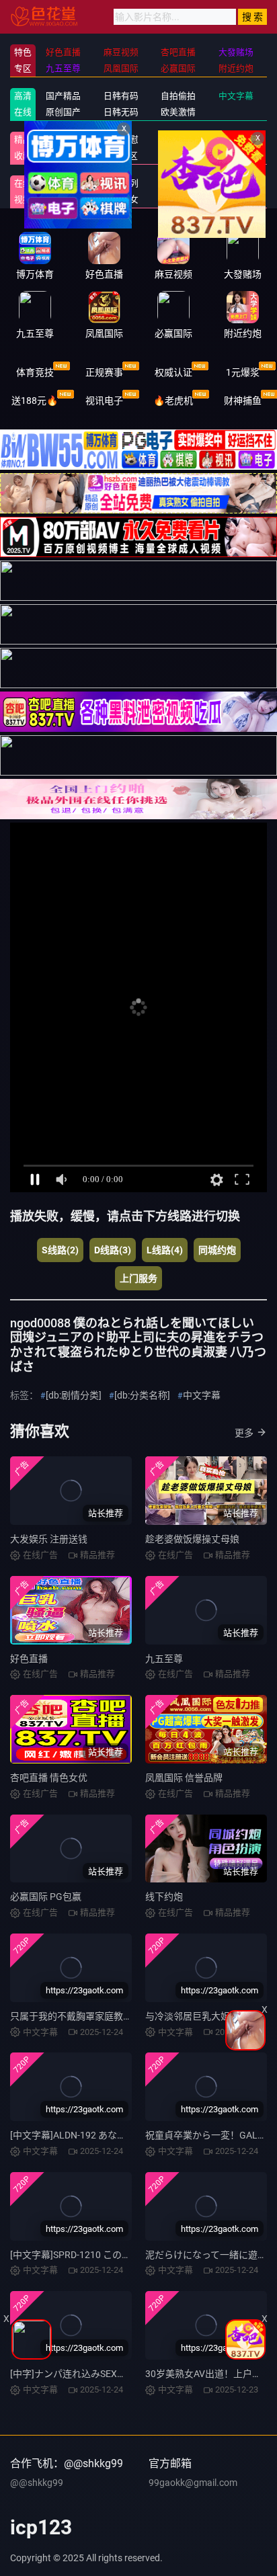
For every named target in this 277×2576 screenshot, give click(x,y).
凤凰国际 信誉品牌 (184, 1778)
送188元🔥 (35, 401)
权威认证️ (173, 372)
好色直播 (29, 1659)
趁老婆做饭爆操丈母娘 (192, 1539)
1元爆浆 (243, 372)
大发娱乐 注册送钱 (49, 1539)
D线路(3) (113, 1250)
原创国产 (63, 112)
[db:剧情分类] (74, 1395)
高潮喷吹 (178, 199)
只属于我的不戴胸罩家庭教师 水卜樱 (86, 2016)
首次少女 (121, 199)
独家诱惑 (63, 199)
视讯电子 (104, 401)
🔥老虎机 (173, 401)
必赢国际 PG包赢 (46, 1897)
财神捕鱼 (243, 401)
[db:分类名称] (142, 1395)
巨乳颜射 (236, 199)
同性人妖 (63, 156)
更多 (244, 1433)
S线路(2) (60, 1250)
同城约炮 (217, 1250)
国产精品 (63, 96)
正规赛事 (104, 372)
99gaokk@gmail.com (193, 2483)
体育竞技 (35, 372)
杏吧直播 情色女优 (49, 1778)
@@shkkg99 (37, 2483)
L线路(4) (165, 1250)
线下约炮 (164, 1897)
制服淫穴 (63, 139)
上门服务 (138, 1278)
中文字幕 (202, 1395)
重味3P (64, 183)
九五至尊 (164, 1659)
